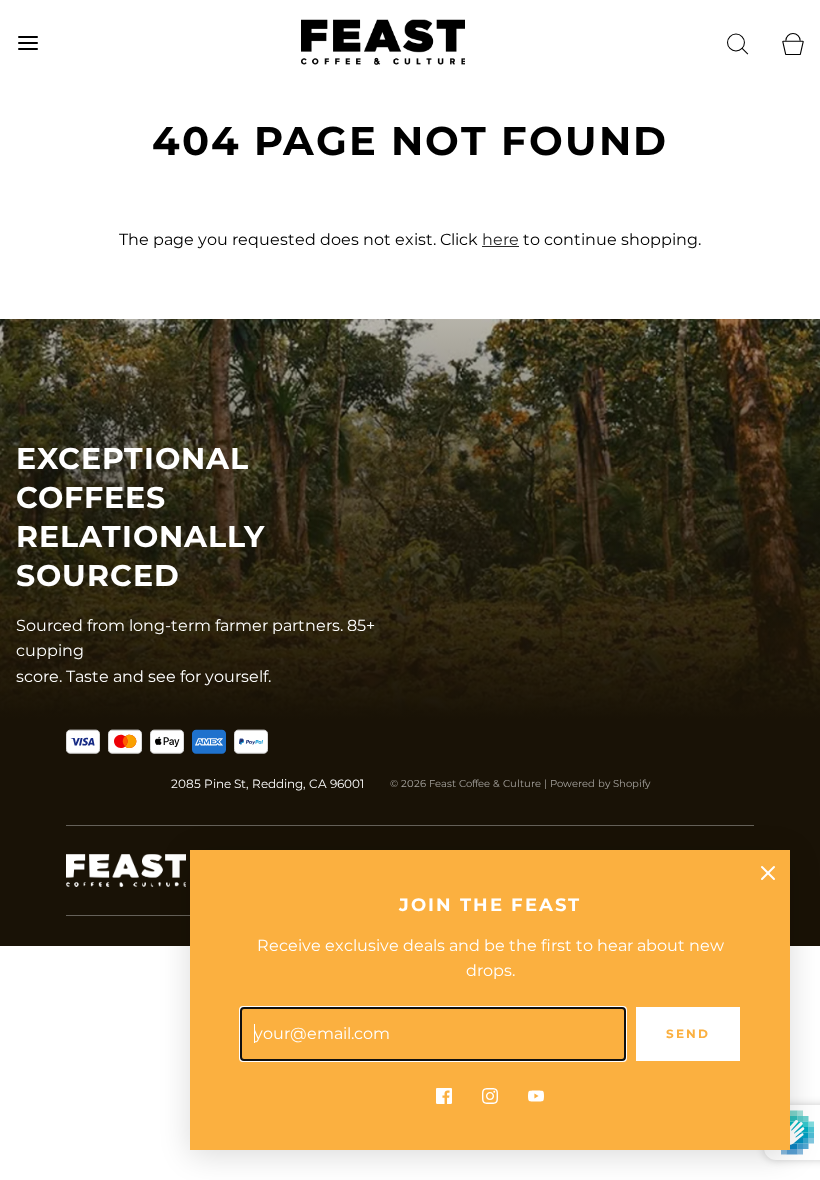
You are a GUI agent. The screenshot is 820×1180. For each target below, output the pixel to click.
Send (688, 1033)
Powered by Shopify (600, 783)
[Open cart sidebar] (792, 42)
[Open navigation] (27, 42)
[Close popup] (768, 872)
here (500, 239)
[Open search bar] (737, 42)
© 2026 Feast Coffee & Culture (465, 783)
